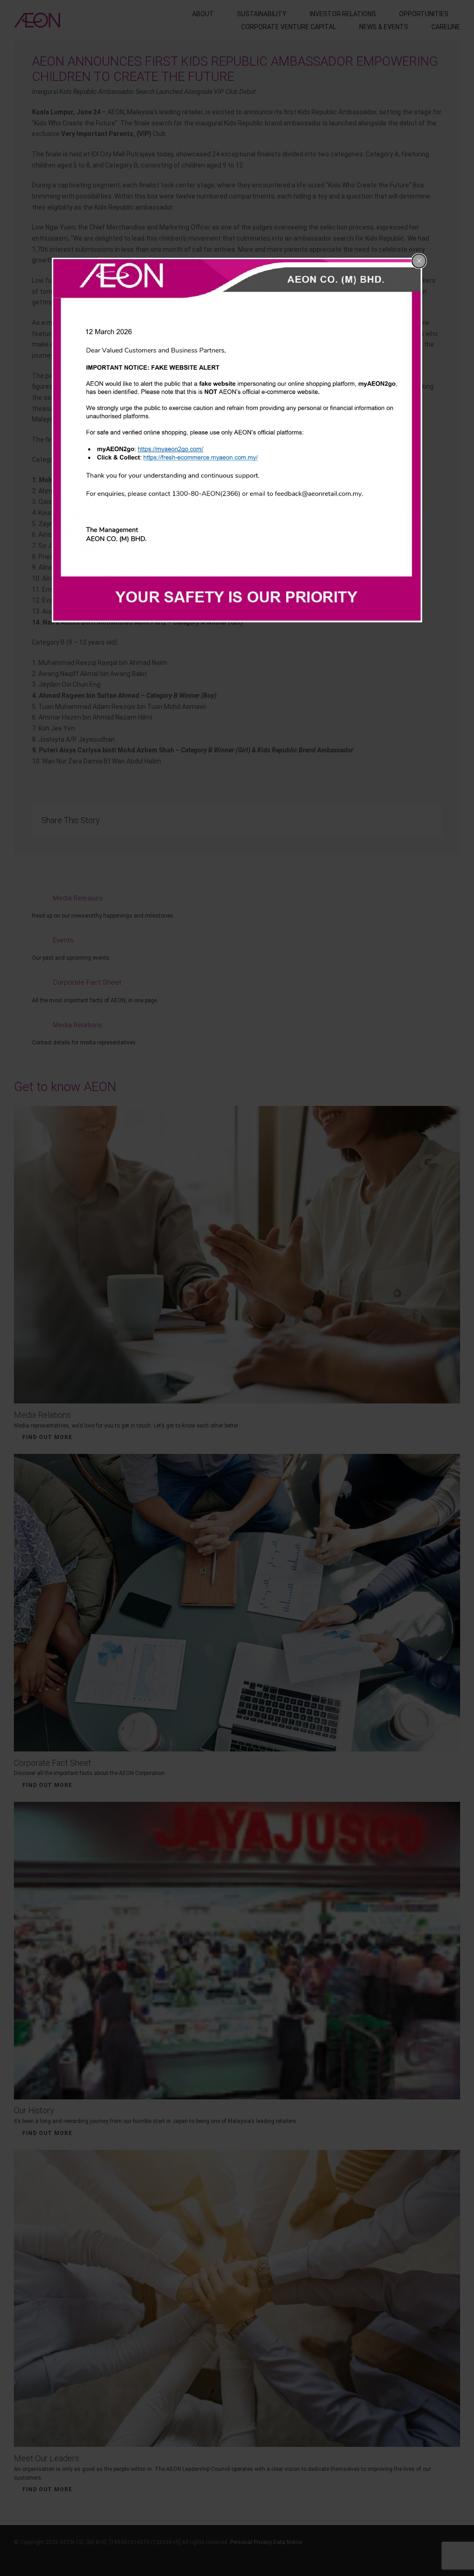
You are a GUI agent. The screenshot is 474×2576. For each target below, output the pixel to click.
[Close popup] (419, 261)
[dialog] (237, 440)
